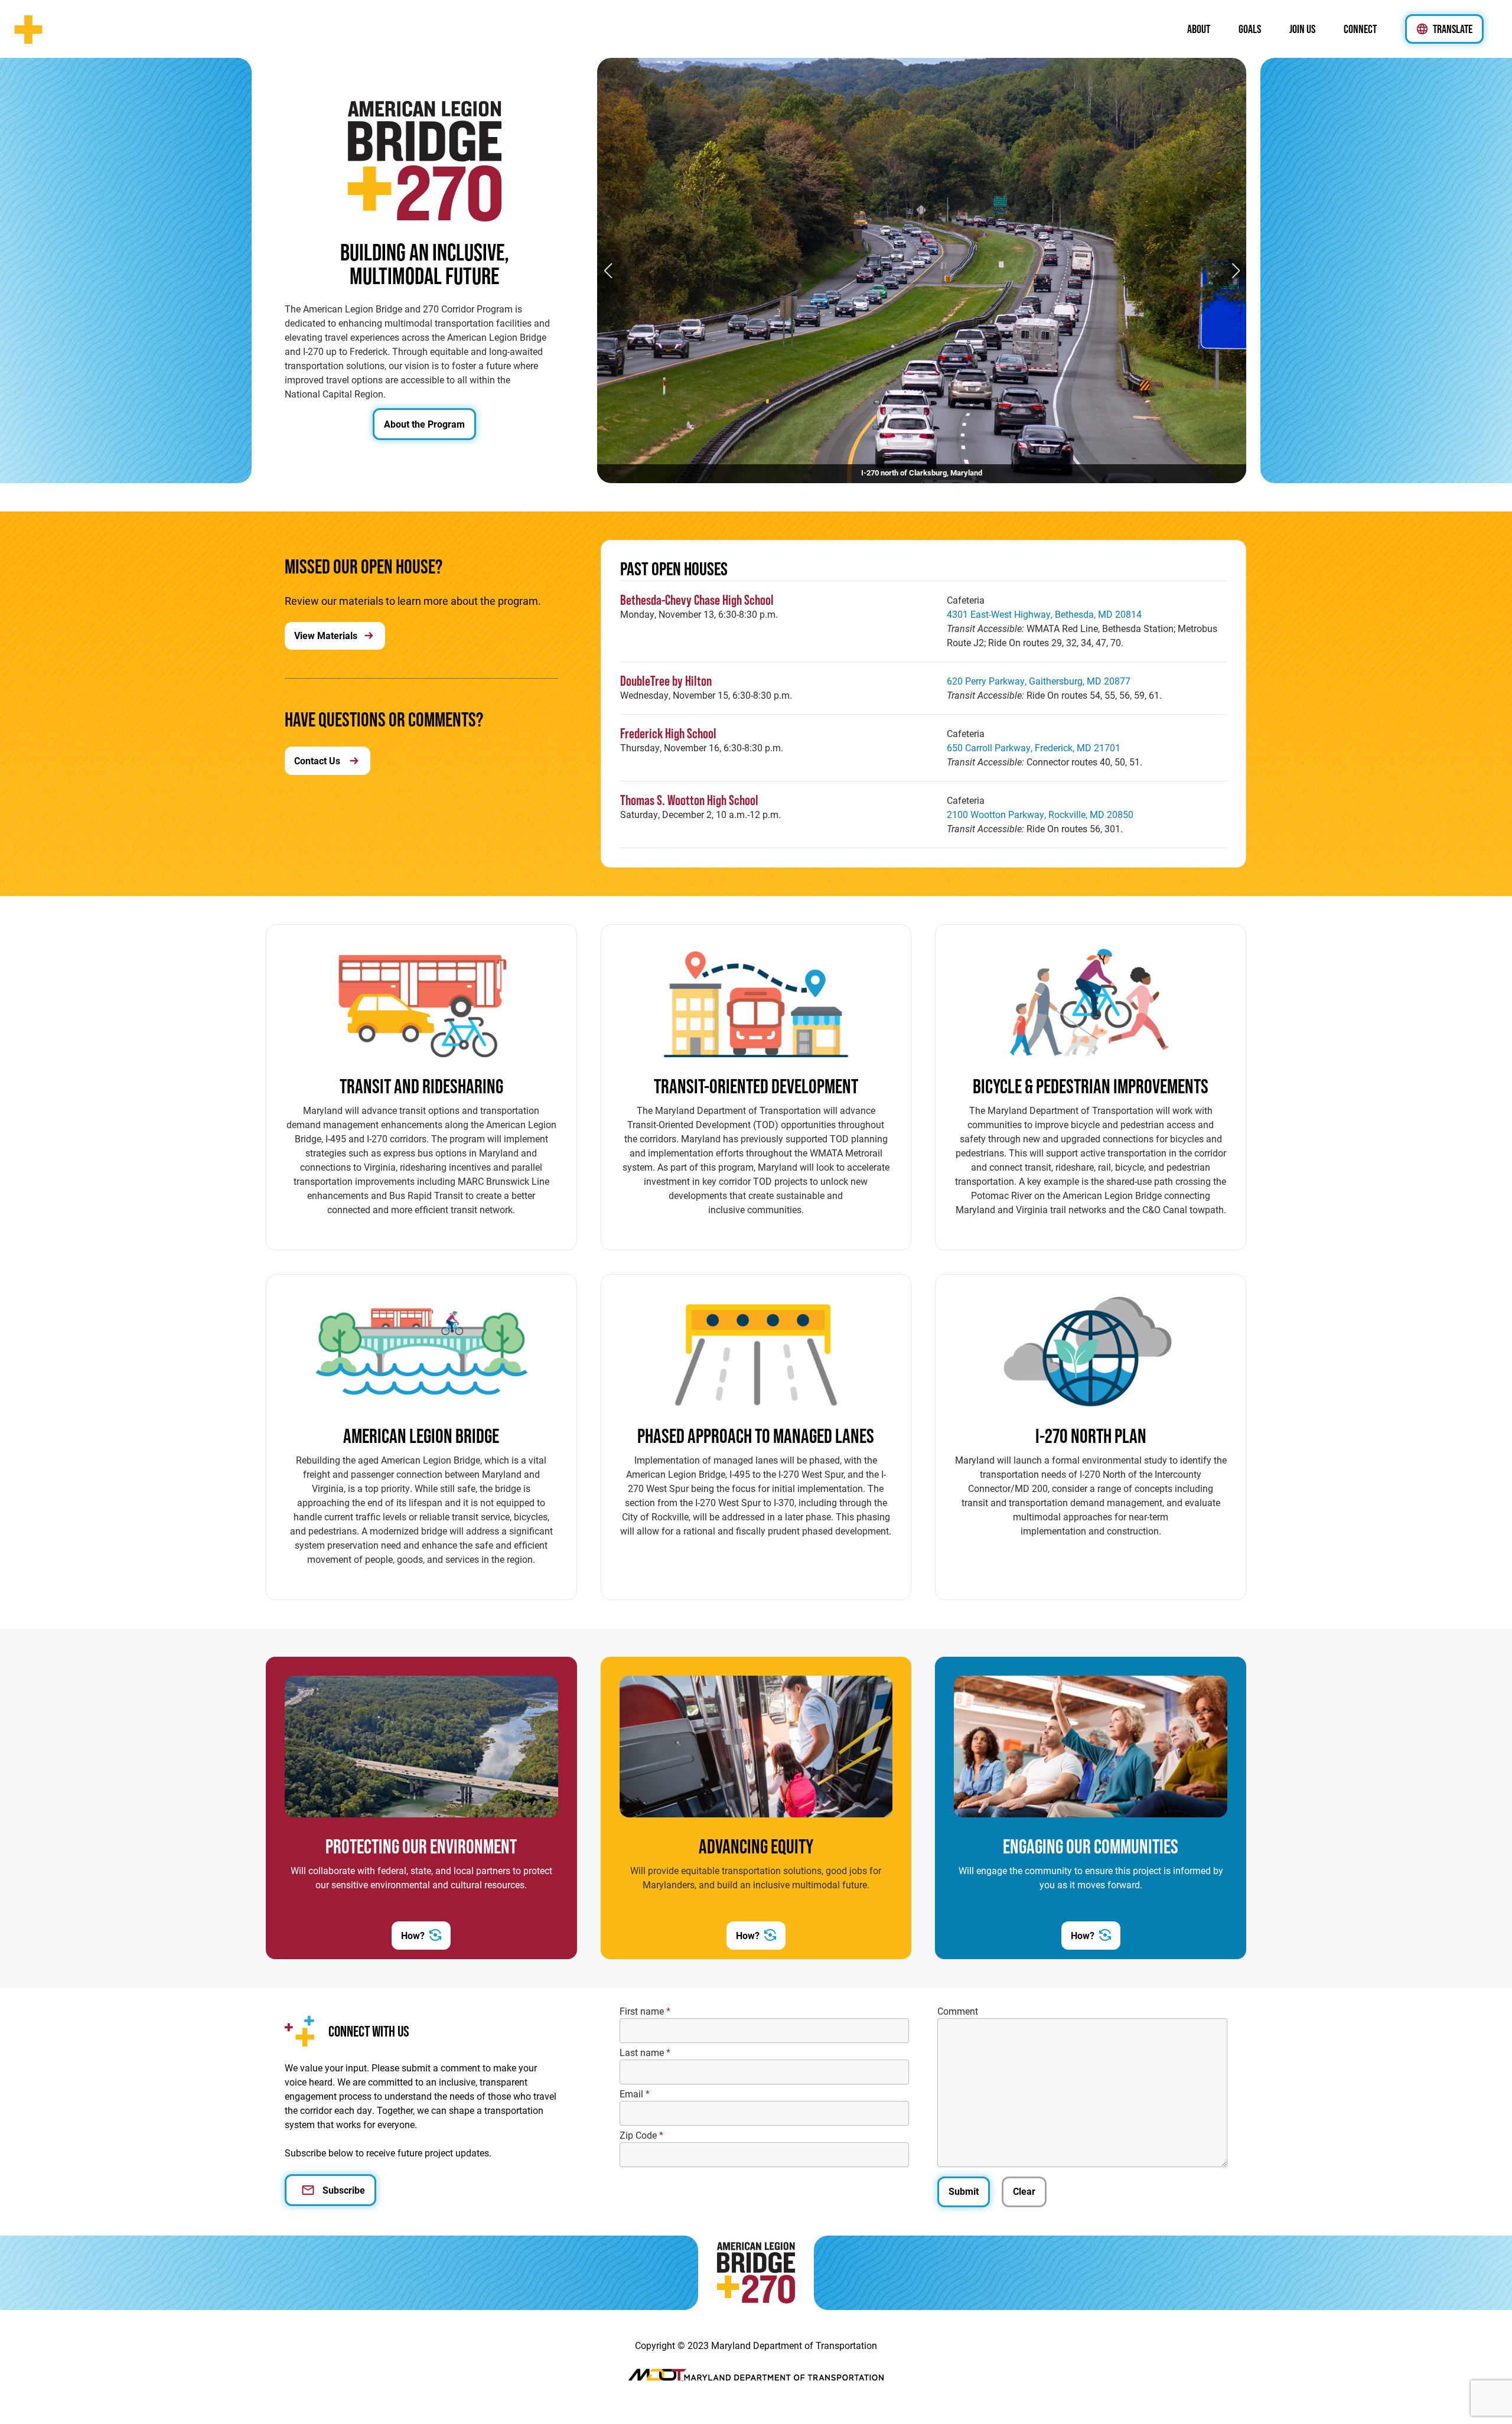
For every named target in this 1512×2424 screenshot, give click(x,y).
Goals (1250, 29)
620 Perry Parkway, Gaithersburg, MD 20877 (1039, 681)
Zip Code (641, 2135)
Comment (958, 2011)
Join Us (1302, 29)
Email (635, 2094)
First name (645, 2011)
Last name (645, 2052)
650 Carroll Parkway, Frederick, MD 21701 (1034, 747)
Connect (1360, 29)
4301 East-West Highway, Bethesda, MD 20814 (1044, 614)
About (1199, 29)
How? (413, 1935)
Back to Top (19, 2400)
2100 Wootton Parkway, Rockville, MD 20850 (1040, 814)
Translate (1453, 29)
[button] (1236, 271)
